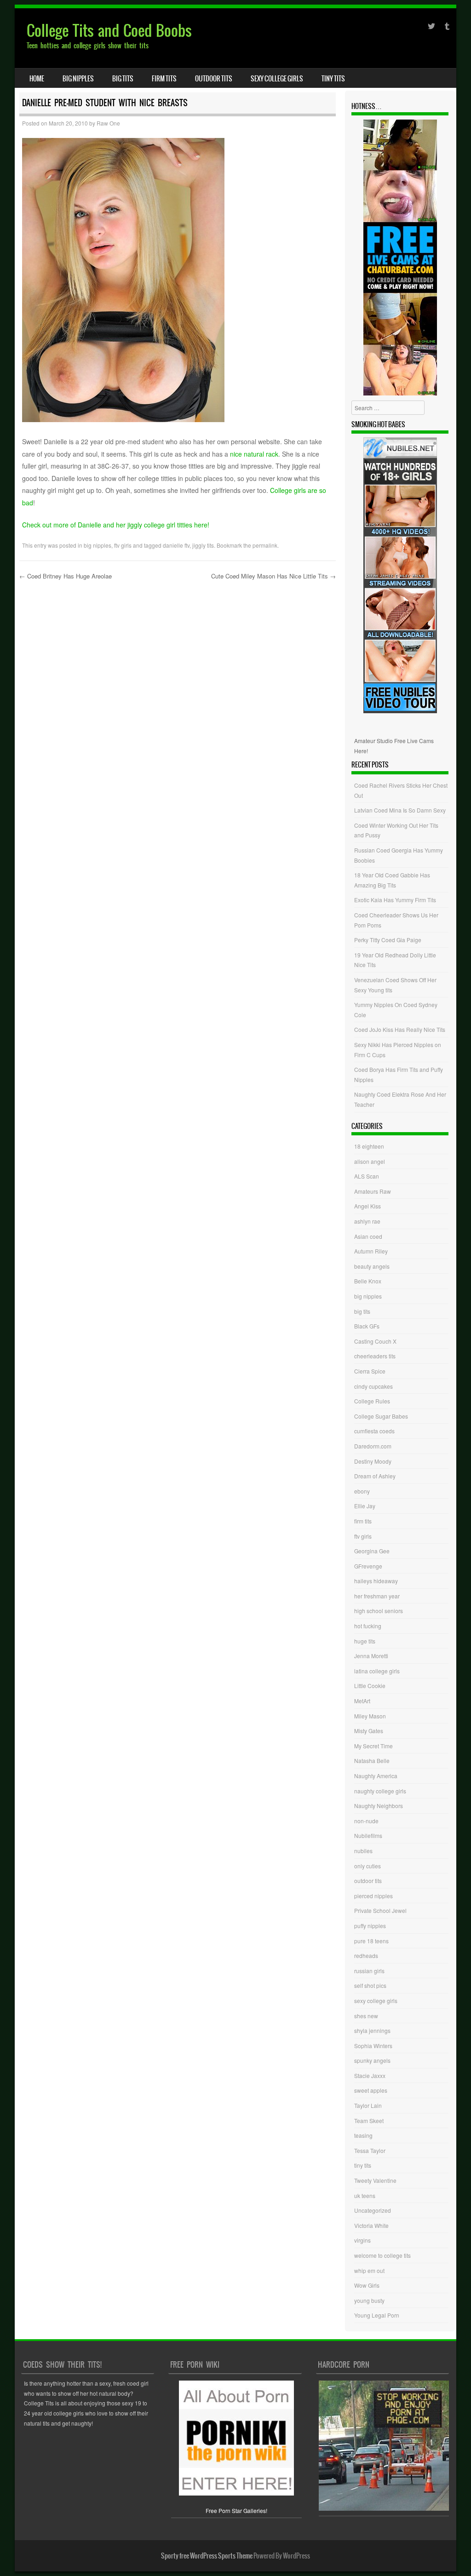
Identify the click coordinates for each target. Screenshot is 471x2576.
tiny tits (333, 79)
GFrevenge (368, 1566)
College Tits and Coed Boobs (109, 31)
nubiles (363, 1851)
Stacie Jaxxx (370, 2075)
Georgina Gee (372, 1551)
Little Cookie (370, 1686)
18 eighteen (369, 1146)
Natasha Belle (372, 1760)
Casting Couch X (375, 1341)
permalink (265, 545)
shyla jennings (372, 2030)
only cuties (368, 1866)
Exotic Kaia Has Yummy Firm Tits (395, 900)
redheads (366, 1955)
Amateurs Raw (373, 1191)
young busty (369, 2300)
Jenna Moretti (371, 1656)
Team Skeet (369, 2121)
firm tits (164, 79)
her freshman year (377, 1596)
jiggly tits (203, 545)
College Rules (372, 1401)
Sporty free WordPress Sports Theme (207, 2556)
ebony (362, 1491)
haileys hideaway (376, 1581)
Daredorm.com (373, 1446)
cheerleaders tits (375, 1356)
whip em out (369, 2270)
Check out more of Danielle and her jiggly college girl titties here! (116, 525)
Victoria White (371, 2225)
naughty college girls (380, 1791)
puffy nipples (370, 1926)
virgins (362, 2240)
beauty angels (372, 1266)
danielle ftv (176, 545)
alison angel (370, 1161)
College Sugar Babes (381, 1416)
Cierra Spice (370, 1371)
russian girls (369, 1971)
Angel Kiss (368, 1206)
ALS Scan (367, 1176)
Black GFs (367, 1326)
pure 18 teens (371, 1941)
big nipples (78, 79)
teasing (363, 2135)
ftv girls (123, 545)
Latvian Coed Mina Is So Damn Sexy (400, 810)
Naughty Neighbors (379, 1806)
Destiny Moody (373, 1461)
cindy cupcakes (373, 1386)
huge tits (365, 1641)
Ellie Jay (365, 1506)
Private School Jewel (380, 1910)
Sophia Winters (373, 2046)
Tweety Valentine (375, 2180)
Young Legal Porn (377, 2315)
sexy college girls (277, 79)
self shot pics (370, 1985)
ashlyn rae (367, 1221)
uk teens (365, 2195)
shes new (366, 2016)
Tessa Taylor (370, 2150)
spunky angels (372, 2060)
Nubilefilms (368, 1835)
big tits (123, 79)
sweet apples (371, 2090)
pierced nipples (373, 1896)
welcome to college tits (382, 2255)
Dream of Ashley (375, 1476)
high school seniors (379, 1611)
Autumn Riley (371, 1251)
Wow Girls (367, 2285)
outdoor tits (214, 79)
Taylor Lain (368, 2105)
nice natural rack (254, 454)
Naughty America (376, 1776)
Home (37, 79)
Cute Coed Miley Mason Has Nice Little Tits (273, 576)
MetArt (362, 1701)
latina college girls (377, 1671)
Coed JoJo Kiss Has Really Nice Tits (400, 1029)
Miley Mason (370, 1716)
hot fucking (368, 1626)
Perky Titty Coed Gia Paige (388, 940)
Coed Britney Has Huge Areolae (66, 576)
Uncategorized (373, 2210)
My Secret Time (373, 1746)
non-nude (366, 1821)
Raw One (108, 123)
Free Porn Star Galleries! (236, 2510)
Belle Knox (368, 1281)
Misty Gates (369, 1731)
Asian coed (368, 1236)
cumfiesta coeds (374, 1431)
